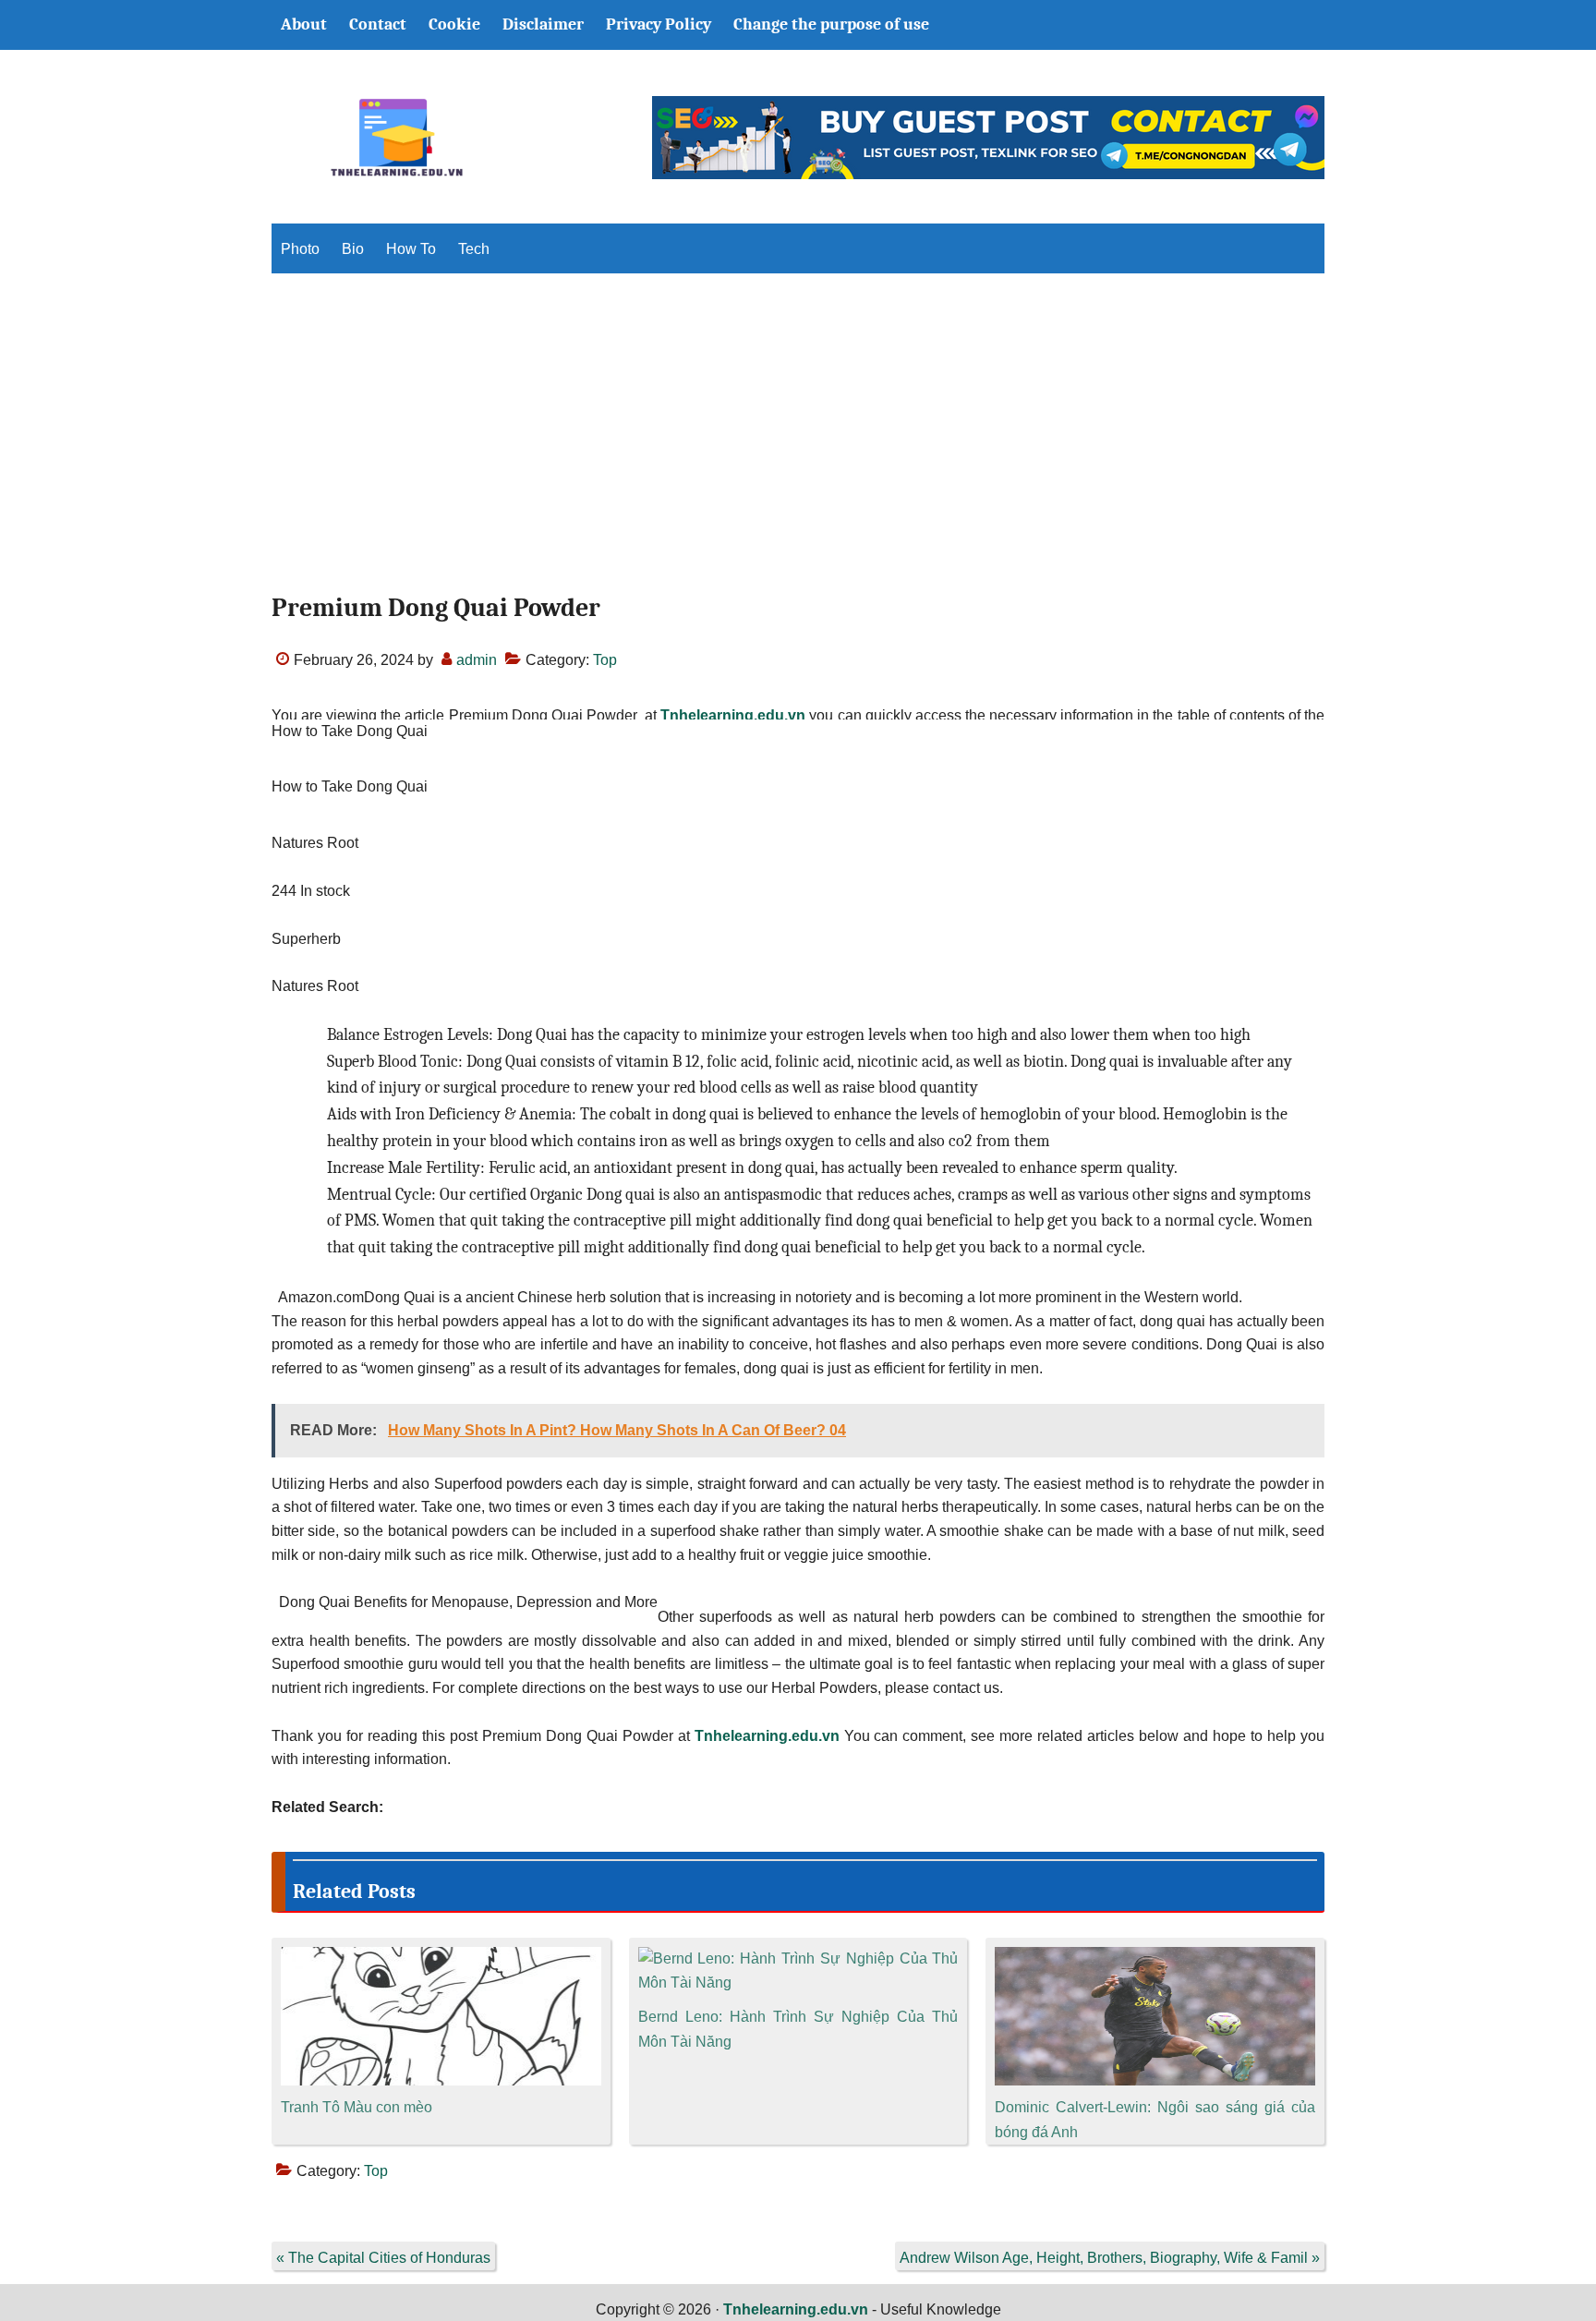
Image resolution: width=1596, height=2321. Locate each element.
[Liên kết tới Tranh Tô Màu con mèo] (441, 1958)
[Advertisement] (798, 449)
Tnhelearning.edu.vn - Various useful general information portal (396, 138)
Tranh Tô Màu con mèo (357, 2107)
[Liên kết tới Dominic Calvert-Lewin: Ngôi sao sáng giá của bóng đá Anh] (1155, 1958)
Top (605, 660)
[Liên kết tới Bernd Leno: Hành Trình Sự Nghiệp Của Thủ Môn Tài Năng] (798, 1958)
